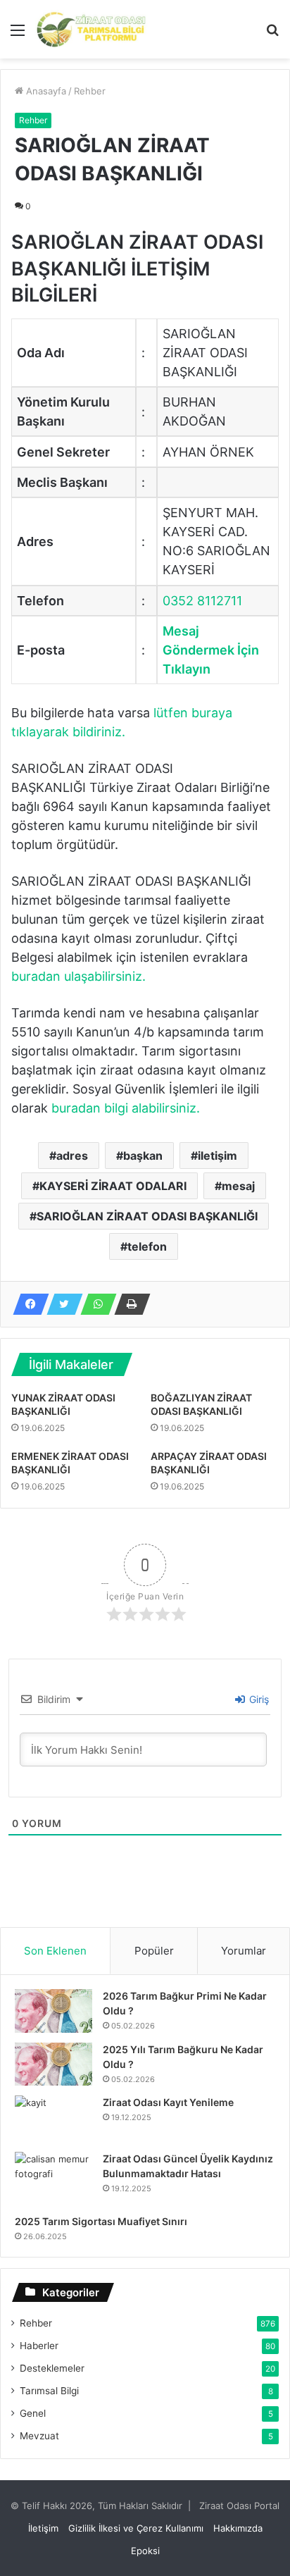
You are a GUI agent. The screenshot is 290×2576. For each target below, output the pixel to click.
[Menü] (18, 35)
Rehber (90, 91)
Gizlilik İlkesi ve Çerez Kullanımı (136, 2528)
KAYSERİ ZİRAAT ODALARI (113, 1186)
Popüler (154, 1951)
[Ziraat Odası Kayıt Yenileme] (53, 2119)
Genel (33, 2413)
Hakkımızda (238, 2528)
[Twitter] (61, 1304)
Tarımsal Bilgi (49, 2391)
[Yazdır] (128, 1304)
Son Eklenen (55, 1951)
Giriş (258, 1699)
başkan (143, 1156)
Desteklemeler (52, 2368)
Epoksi (145, 2551)
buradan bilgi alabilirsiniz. (126, 1108)
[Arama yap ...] (272, 35)
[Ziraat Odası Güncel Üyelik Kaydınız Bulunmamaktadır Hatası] (53, 2178)
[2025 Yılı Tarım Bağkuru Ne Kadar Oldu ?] (53, 2064)
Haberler (39, 2346)
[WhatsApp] (94, 1304)
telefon (147, 1246)
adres (72, 1156)
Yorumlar (244, 1951)
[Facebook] (27, 1304)
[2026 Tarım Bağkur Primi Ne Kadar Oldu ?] (53, 2011)
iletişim (217, 1156)
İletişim (43, 2528)
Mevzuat (39, 2436)
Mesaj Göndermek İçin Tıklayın (211, 650)
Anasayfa (45, 91)
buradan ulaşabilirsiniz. (78, 976)
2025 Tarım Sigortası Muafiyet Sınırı (101, 2221)
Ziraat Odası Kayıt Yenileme (168, 2102)
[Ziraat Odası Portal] (92, 29)
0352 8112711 (202, 601)
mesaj (238, 1186)
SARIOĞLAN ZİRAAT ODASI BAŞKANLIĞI (147, 1216)
